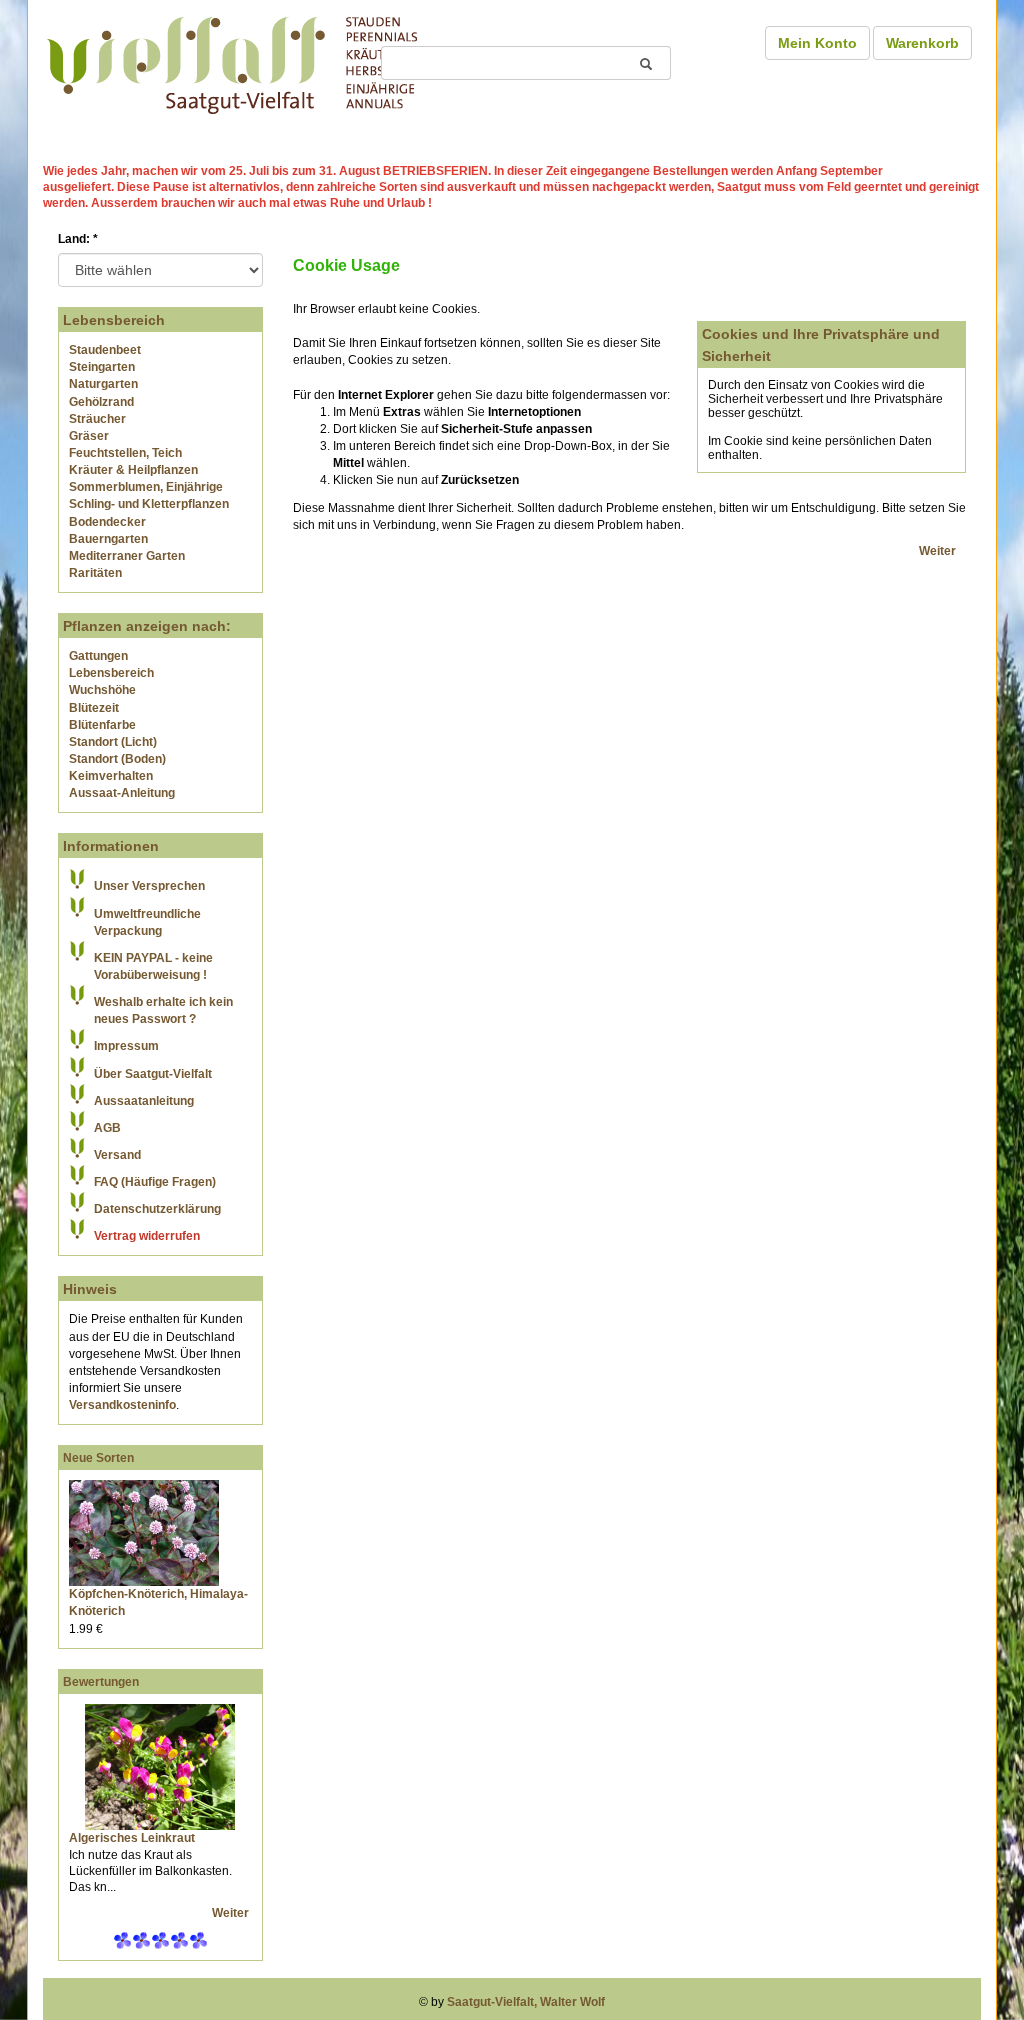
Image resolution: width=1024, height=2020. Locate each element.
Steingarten (102, 367)
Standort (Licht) (113, 742)
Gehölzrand (101, 402)
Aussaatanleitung (144, 1101)
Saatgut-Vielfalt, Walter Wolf (526, 2002)
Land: (78, 239)
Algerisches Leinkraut (132, 1838)
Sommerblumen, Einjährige (146, 487)
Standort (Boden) (117, 759)
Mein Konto (817, 43)
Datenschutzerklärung (157, 1209)
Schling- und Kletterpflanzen (149, 504)
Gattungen (98, 656)
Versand (117, 1155)
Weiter (232, 1913)
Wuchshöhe (102, 690)
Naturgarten (103, 384)
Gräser (89, 436)
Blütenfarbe (102, 725)
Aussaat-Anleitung (122, 793)
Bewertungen (101, 1682)
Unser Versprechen (149, 886)
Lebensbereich (111, 673)
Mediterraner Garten (127, 556)
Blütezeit (94, 708)
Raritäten (95, 573)
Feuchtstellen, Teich (125, 453)
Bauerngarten (108, 539)
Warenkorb (922, 43)
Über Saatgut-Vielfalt (153, 1074)
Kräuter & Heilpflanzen (133, 470)
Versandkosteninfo (122, 1405)
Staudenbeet (105, 350)
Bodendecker (107, 522)
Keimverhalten (111, 776)
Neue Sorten (98, 1458)
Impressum (126, 1046)
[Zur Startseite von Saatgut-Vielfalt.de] (232, 62)
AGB (107, 1128)
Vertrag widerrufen (147, 1236)
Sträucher (97, 419)
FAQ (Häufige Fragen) (155, 1182)
